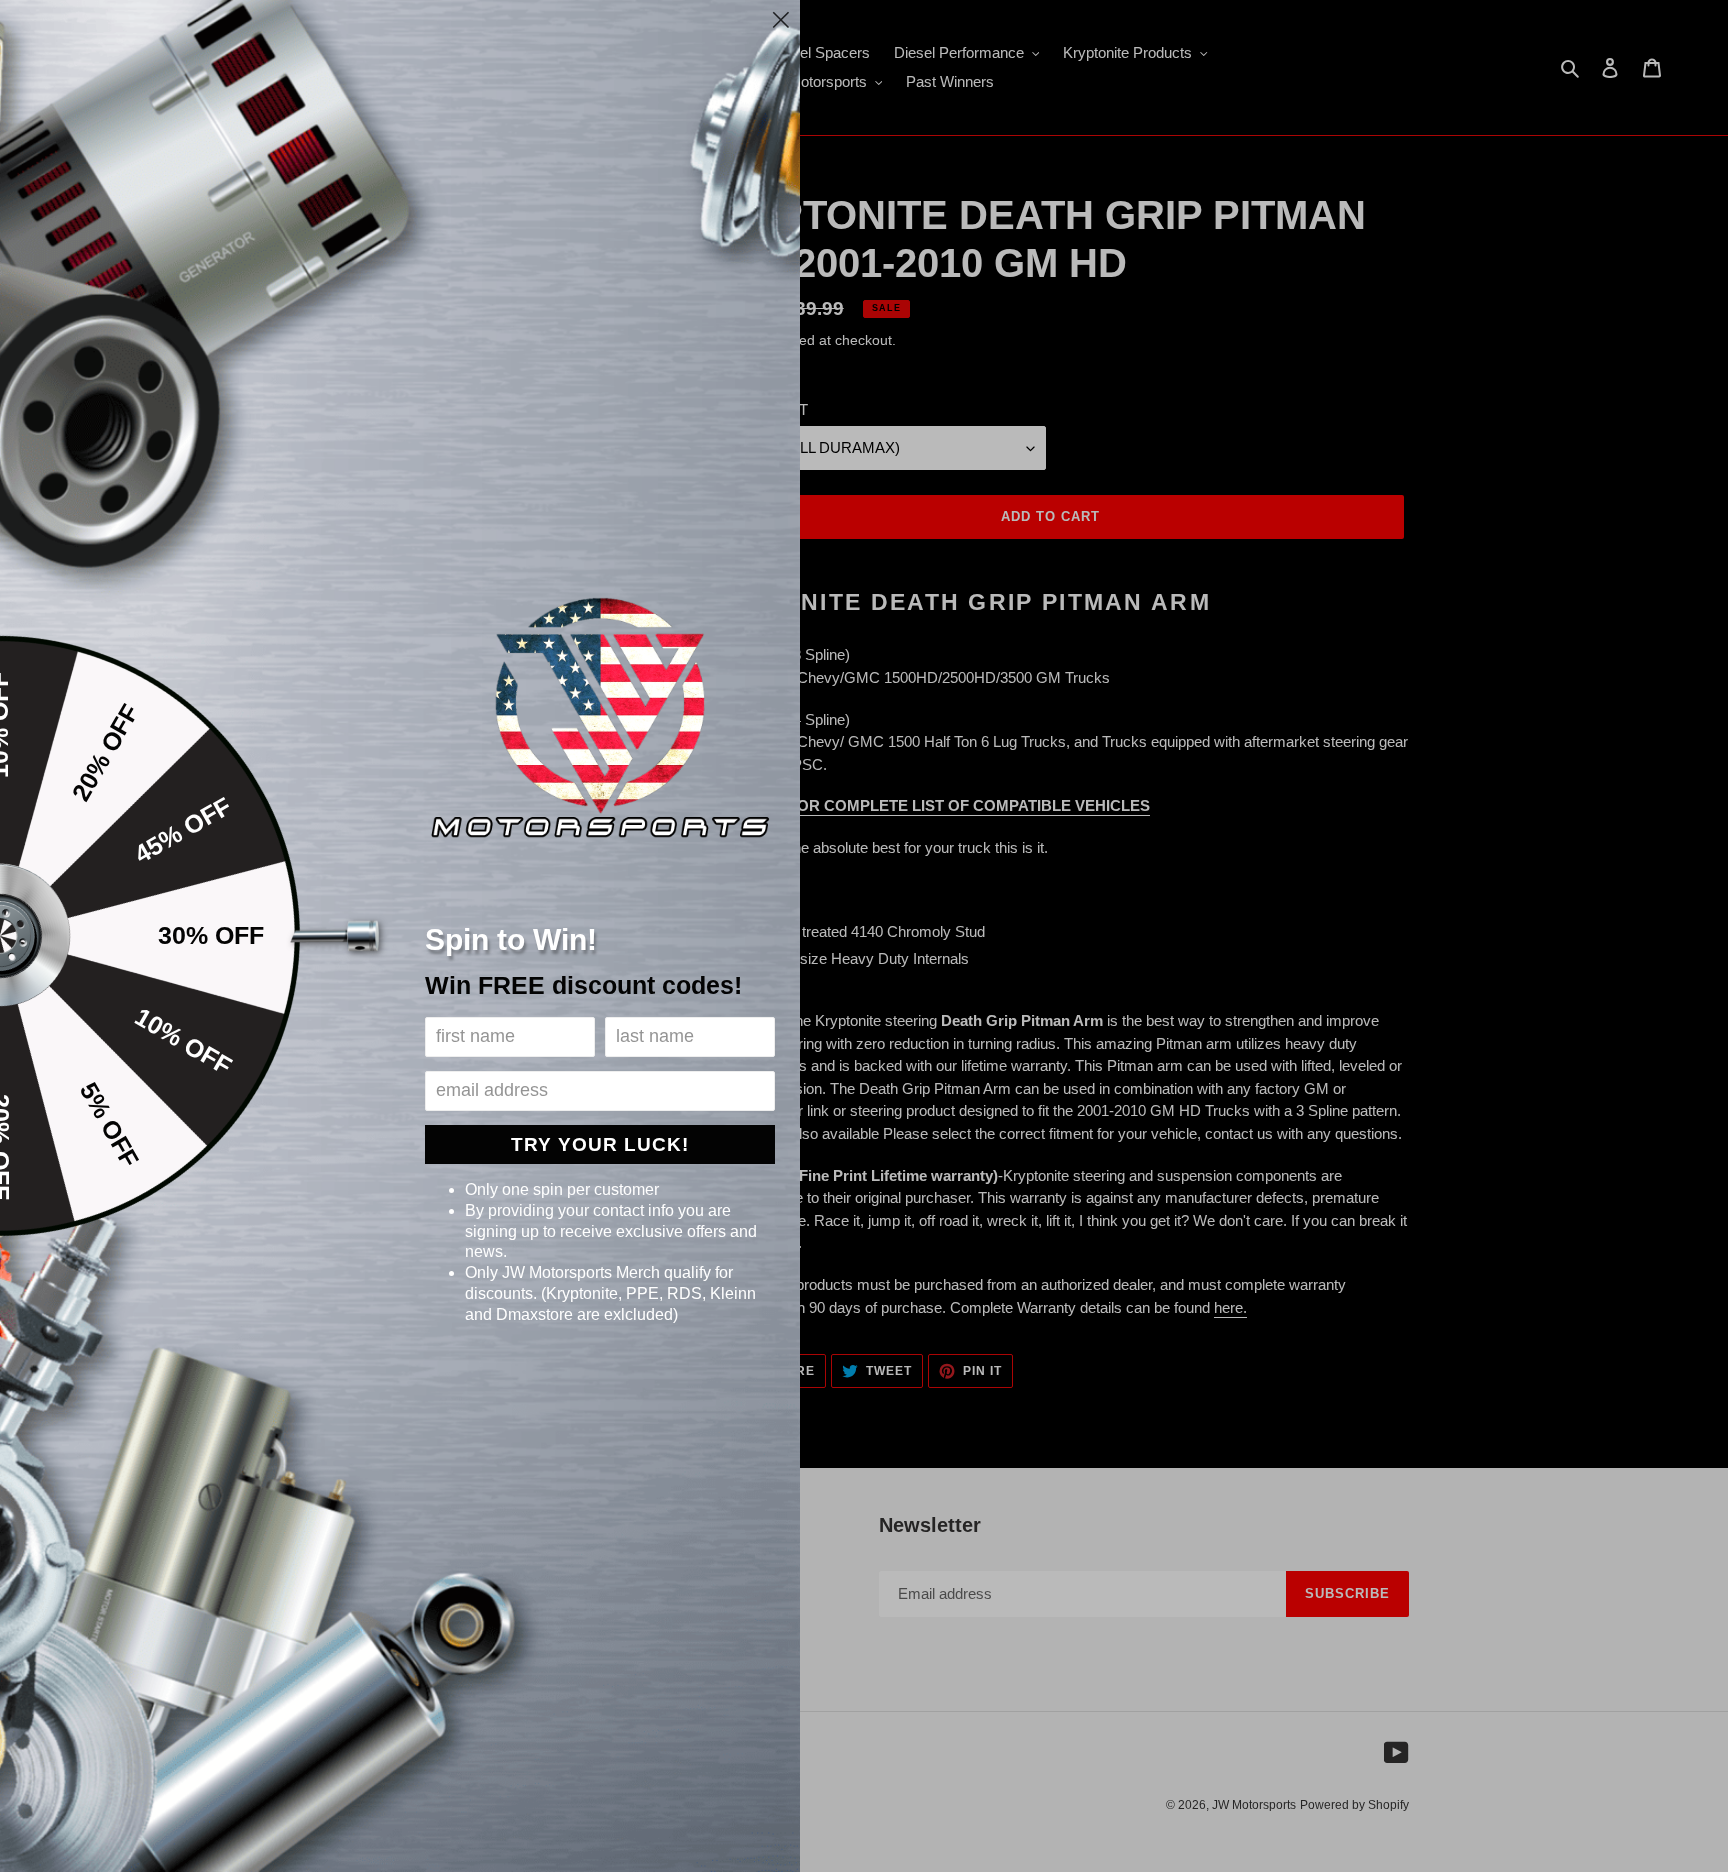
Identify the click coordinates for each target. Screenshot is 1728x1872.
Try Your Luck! (600, 1144)
